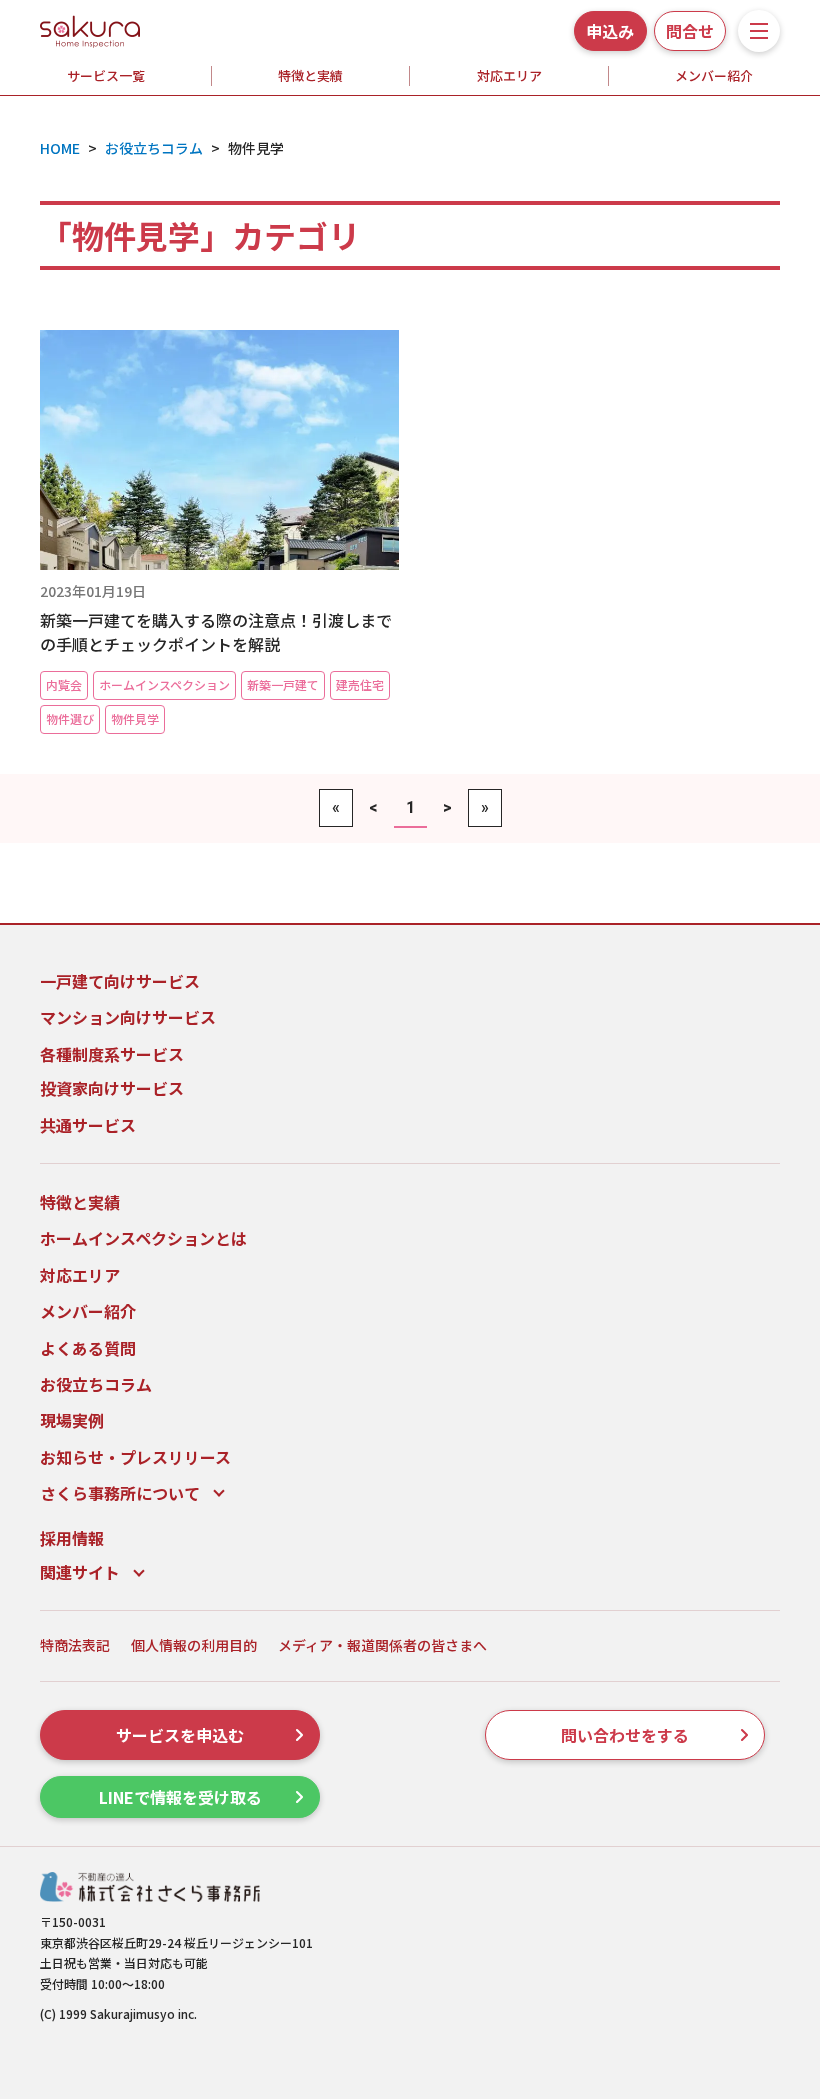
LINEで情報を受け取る (180, 1797)
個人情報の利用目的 (194, 1645)
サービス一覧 (106, 75)
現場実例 (72, 1420)
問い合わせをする (625, 1735)
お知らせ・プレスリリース (135, 1457)
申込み (610, 31)
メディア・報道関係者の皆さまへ (382, 1645)
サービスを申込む (180, 1735)
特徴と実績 (310, 75)
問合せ (690, 31)
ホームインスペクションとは (143, 1238)
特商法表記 (75, 1645)
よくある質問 (88, 1348)
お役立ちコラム (96, 1384)
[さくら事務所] (90, 28)
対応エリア (509, 75)
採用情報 (72, 1538)
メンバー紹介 (88, 1311)
